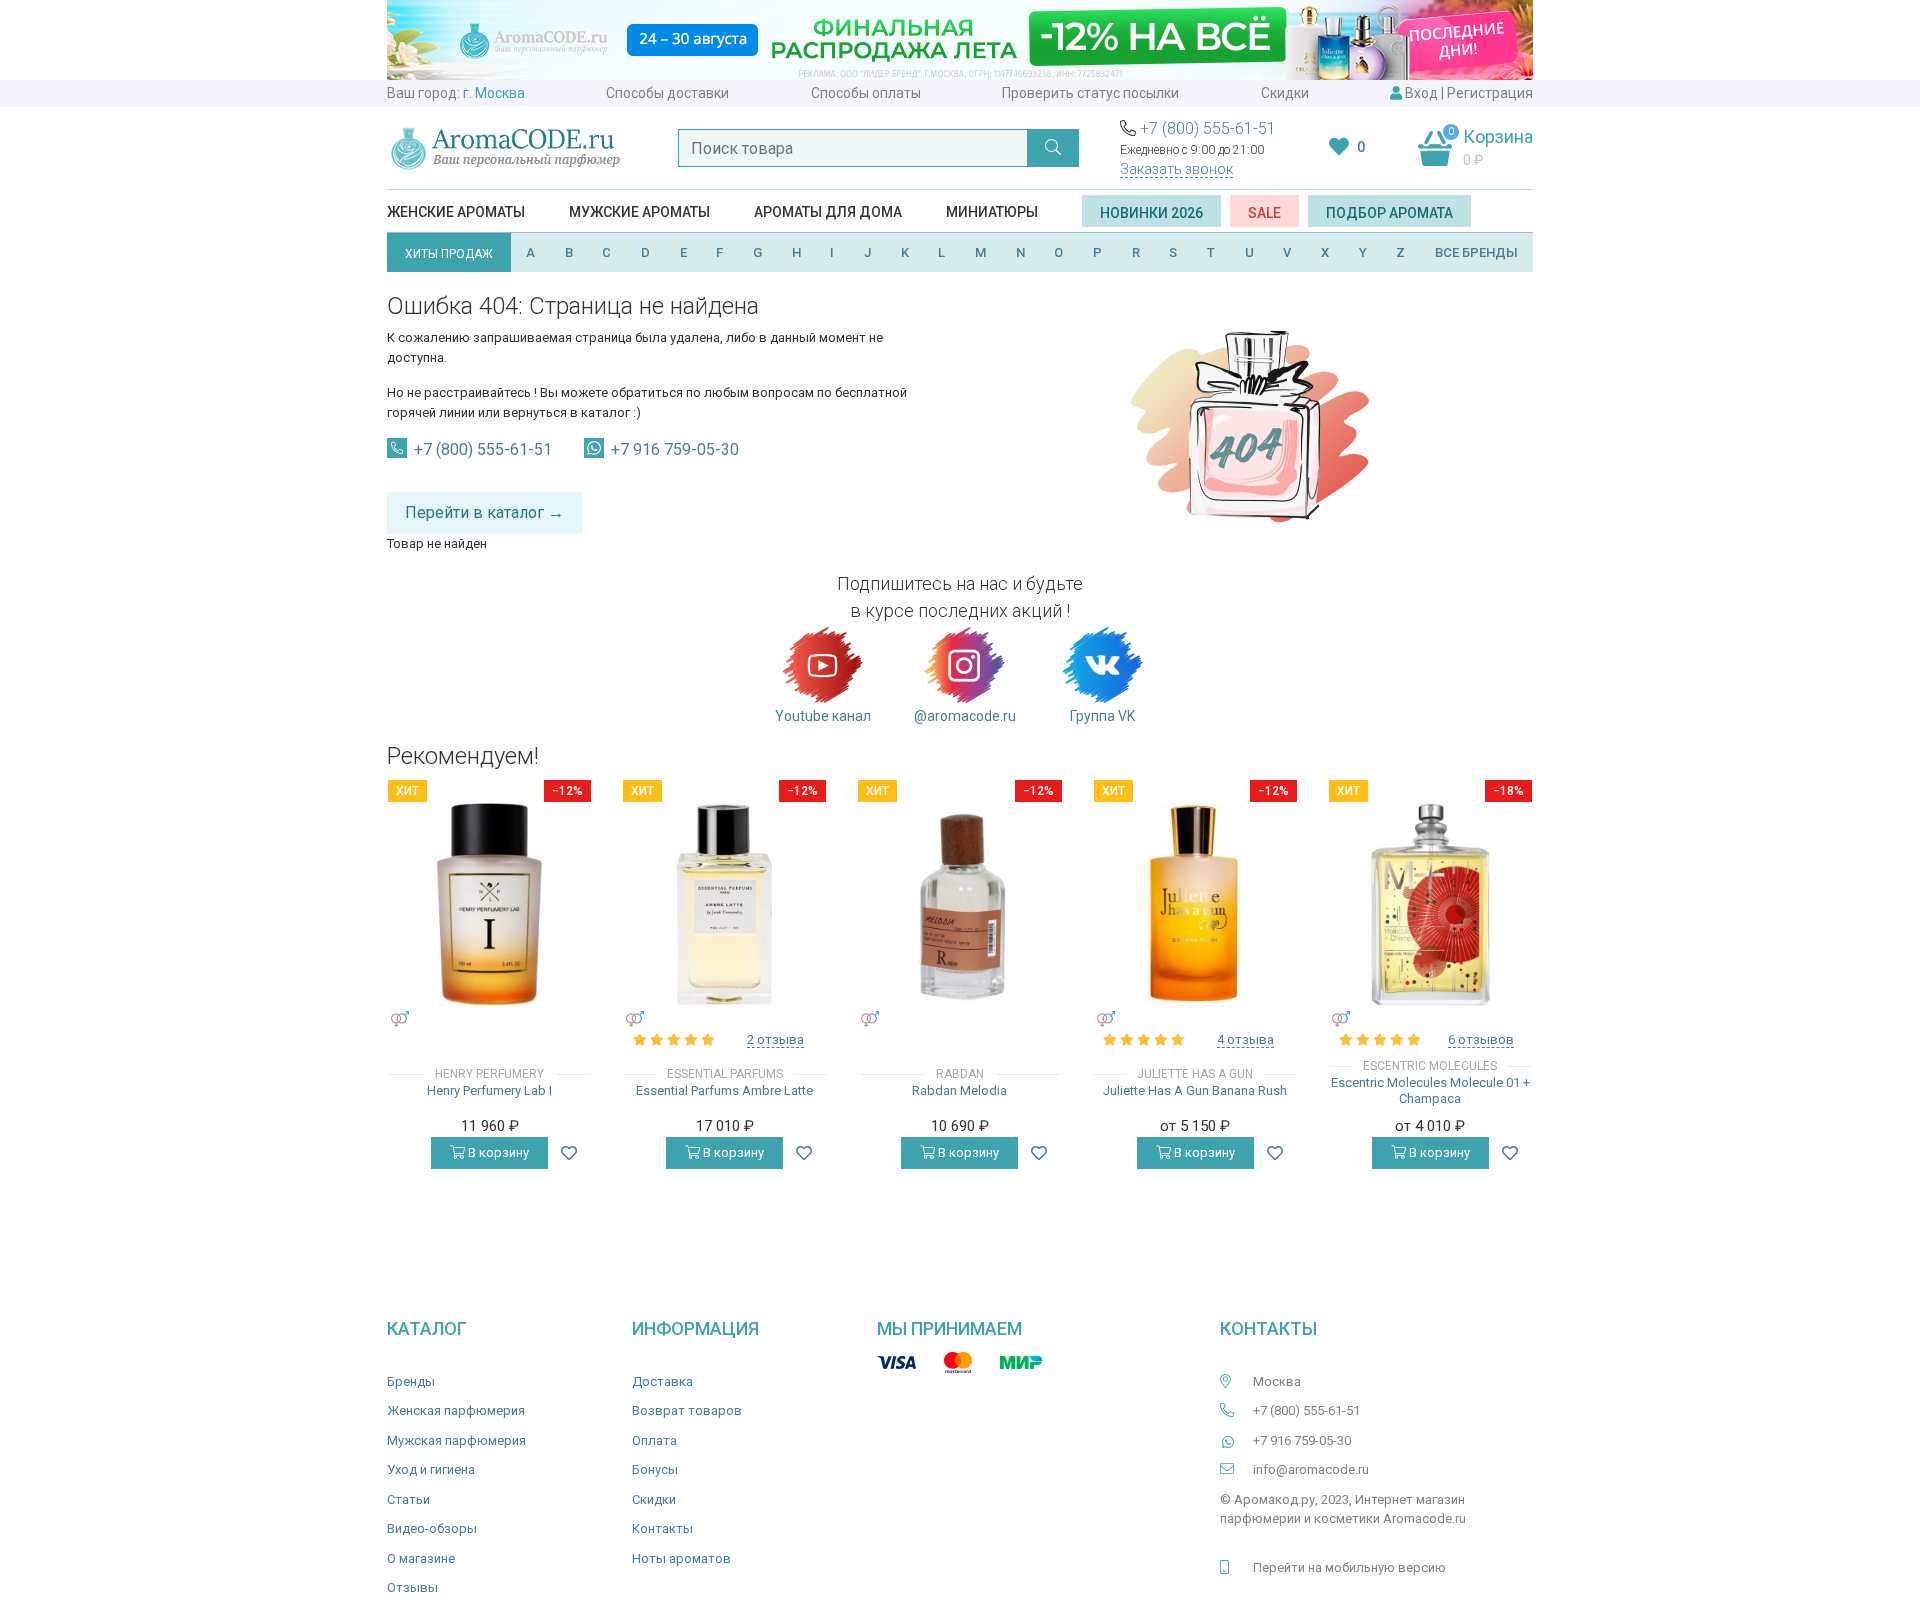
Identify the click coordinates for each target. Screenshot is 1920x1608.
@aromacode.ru (965, 716)
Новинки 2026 (1151, 213)
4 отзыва (1245, 1039)
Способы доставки (667, 93)
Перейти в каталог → (484, 512)
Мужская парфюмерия (456, 1440)
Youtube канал (823, 716)
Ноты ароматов (681, 1558)
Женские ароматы (456, 212)
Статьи (408, 1499)
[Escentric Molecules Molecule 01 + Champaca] (1430, 904)
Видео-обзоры (432, 1528)
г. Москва (494, 93)
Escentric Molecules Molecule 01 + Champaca (1430, 1090)
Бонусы (655, 1469)
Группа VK (1102, 716)
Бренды (411, 1381)
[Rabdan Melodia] (959, 904)
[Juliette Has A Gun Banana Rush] (1195, 904)
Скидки (1285, 93)
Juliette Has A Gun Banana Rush (1195, 1090)
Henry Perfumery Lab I (489, 1090)
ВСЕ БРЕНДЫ (1476, 252)
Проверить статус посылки (1090, 93)
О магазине (421, 1558)
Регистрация (1490, 93)
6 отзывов (1481, 1039)
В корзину (497, 1152)
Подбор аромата (1389, 213)
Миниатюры (992, 212)
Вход (1421, 93)
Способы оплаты (866, 93)
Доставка (662, 1381)
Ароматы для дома (828, 212)
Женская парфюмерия (456, 1410)
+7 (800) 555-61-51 (1208, 128)
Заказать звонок (1176, 169)
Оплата (654, 1440)
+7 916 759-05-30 (675, 449)
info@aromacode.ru (1311, 1469)
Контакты (662, 1528)
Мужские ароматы (639, 212)
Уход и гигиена (431, 1469)
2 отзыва (775, 1039)
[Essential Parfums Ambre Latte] (724, 904)
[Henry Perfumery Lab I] (489, 904)
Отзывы (412, 1587)
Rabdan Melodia (959, 1090)
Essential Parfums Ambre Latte (724, 1090)
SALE (1264, 213)
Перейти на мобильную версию (1349, 1567)
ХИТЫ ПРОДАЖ (449, 254)
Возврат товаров (687, 1410)
